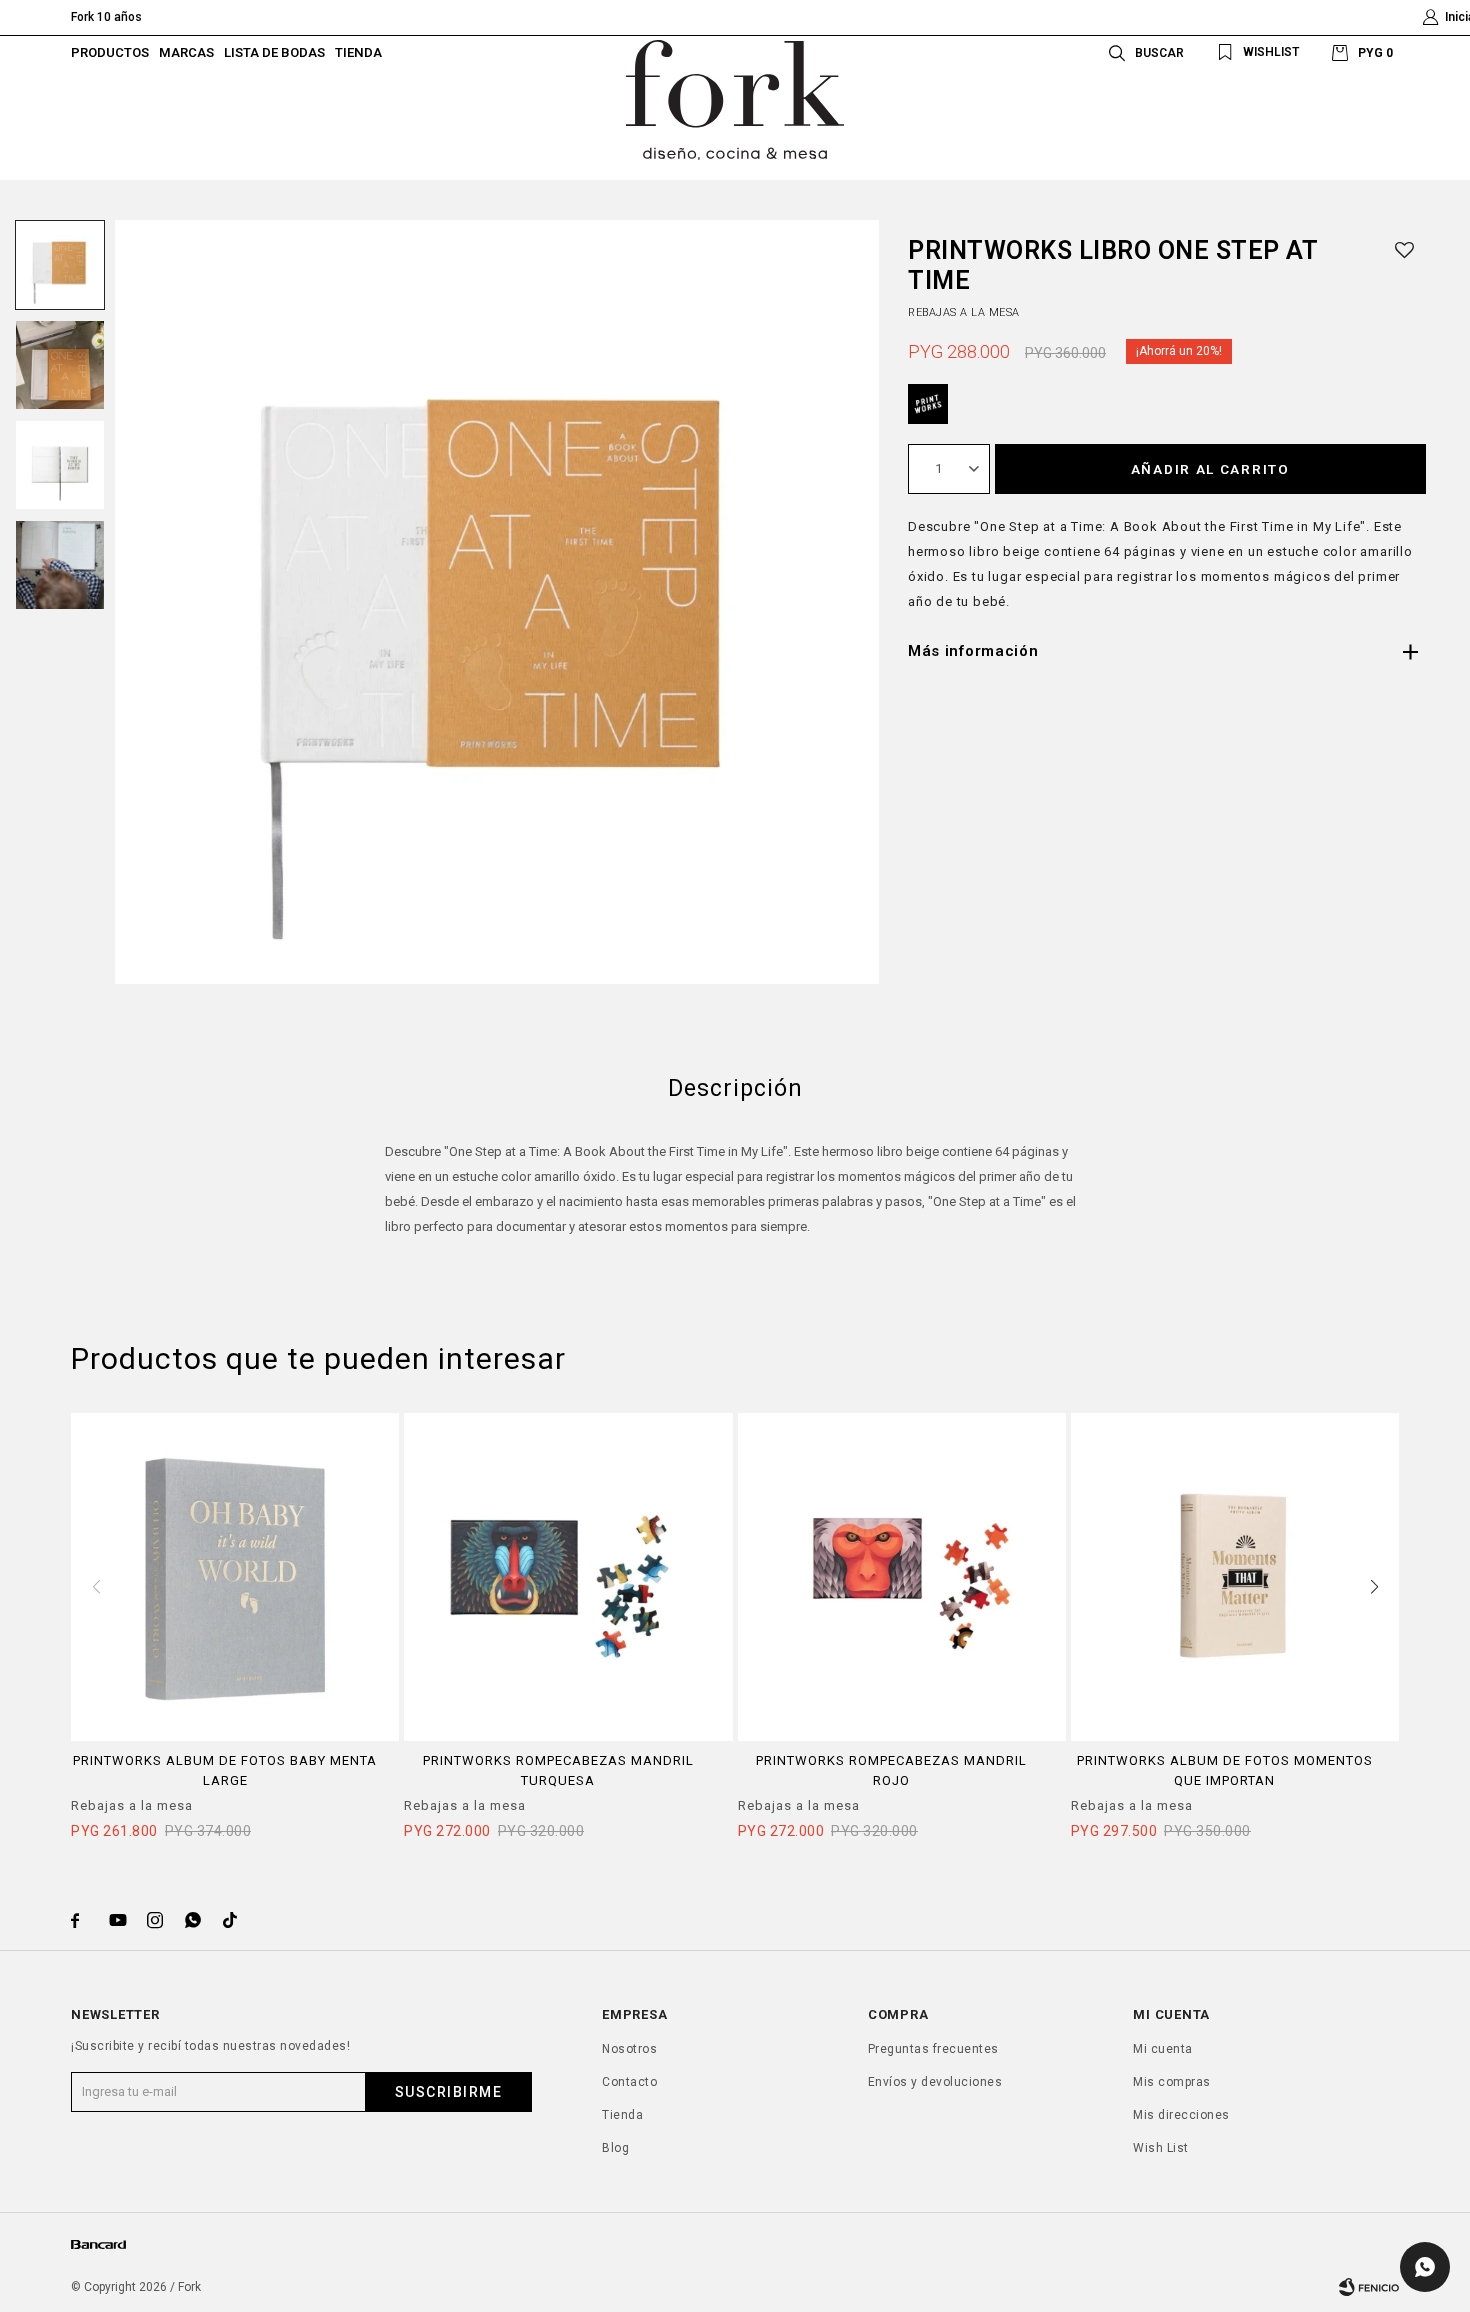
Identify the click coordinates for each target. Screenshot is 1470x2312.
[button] (1143, 52)
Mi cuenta (1163, 2049)
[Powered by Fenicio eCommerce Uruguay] (1369, 2287)
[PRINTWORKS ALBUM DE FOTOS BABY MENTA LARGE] (235, 1577)
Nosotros (629, 2049)
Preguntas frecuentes (933, 2049)
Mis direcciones (1181, 2115)
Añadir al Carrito (1210, 469)
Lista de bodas (274, 52)
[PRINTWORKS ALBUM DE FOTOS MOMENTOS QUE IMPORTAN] (1235, 1577)
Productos (110, 52)
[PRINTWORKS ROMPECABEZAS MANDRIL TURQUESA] (568, 1577)
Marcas (186, 52)
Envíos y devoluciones (935, 2082)
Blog (615, 2148)
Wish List (1161, 2148)
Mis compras (1172, 2082)
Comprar (235, 1730)
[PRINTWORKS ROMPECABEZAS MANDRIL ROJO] (902, 1577)
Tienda (358, 52)
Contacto (629, 2082)
